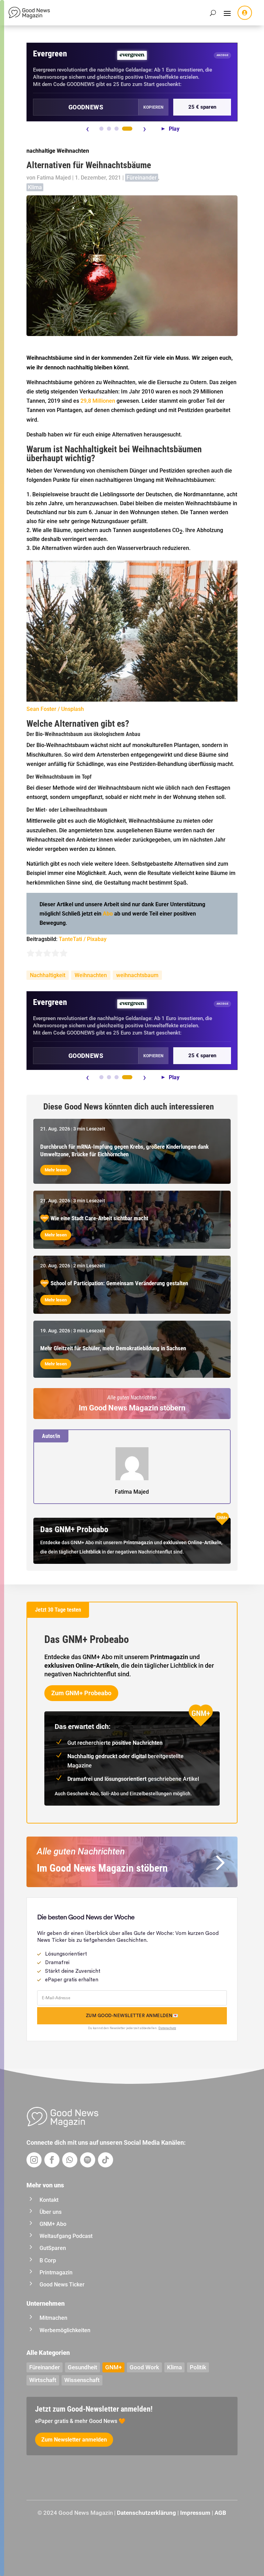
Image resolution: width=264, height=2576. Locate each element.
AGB (220, 2513)
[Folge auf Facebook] (52, 2160)
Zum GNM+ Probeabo (81, 1693)
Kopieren (153, 107)
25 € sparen (202, 107)
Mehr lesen (56, 1170)
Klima (35, 187)
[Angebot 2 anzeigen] (109, 129)
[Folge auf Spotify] (88, 2160)
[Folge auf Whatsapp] (70, 2160)
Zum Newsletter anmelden (74, 2440)
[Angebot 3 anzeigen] (117, 129)
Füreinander (142, 178)
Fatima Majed (54, 178)
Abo (108, 914)
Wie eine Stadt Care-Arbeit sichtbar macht (99, 1218)
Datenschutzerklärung (146, 2513)
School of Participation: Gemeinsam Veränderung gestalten (119, 1283)
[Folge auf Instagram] (34, 2160)
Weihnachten (91, 975)
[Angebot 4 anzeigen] (127, 129)
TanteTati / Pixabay (83, 939)
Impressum (195, 2513)
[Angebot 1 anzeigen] (101, 129)
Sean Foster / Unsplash (55, 709)
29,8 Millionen (98, 401)
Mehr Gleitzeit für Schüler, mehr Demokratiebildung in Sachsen (113, 1348)
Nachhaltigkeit (48, 975)
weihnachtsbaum (137, 975)
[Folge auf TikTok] (106, 2160)
